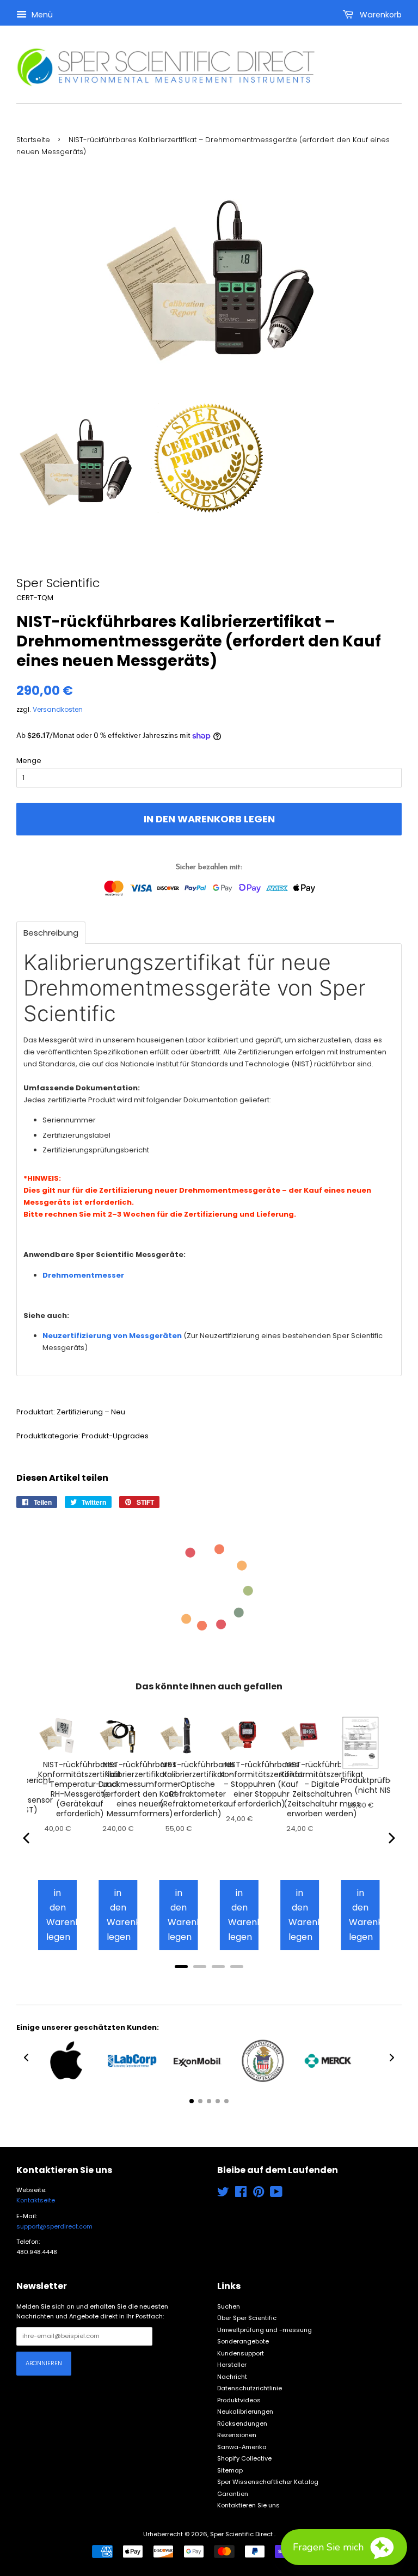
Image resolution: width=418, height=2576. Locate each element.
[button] (26, 2058)
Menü (41, 15)
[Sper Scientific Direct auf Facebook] (241, 2194)
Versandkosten (58, 709)
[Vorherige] (27, 1838)
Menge (29, 761)
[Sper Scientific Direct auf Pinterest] (259, 2194)
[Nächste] (391, 1838)
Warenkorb (380, 15)
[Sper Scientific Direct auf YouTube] (276, 2194)
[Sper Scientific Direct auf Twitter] (223, 2194)
